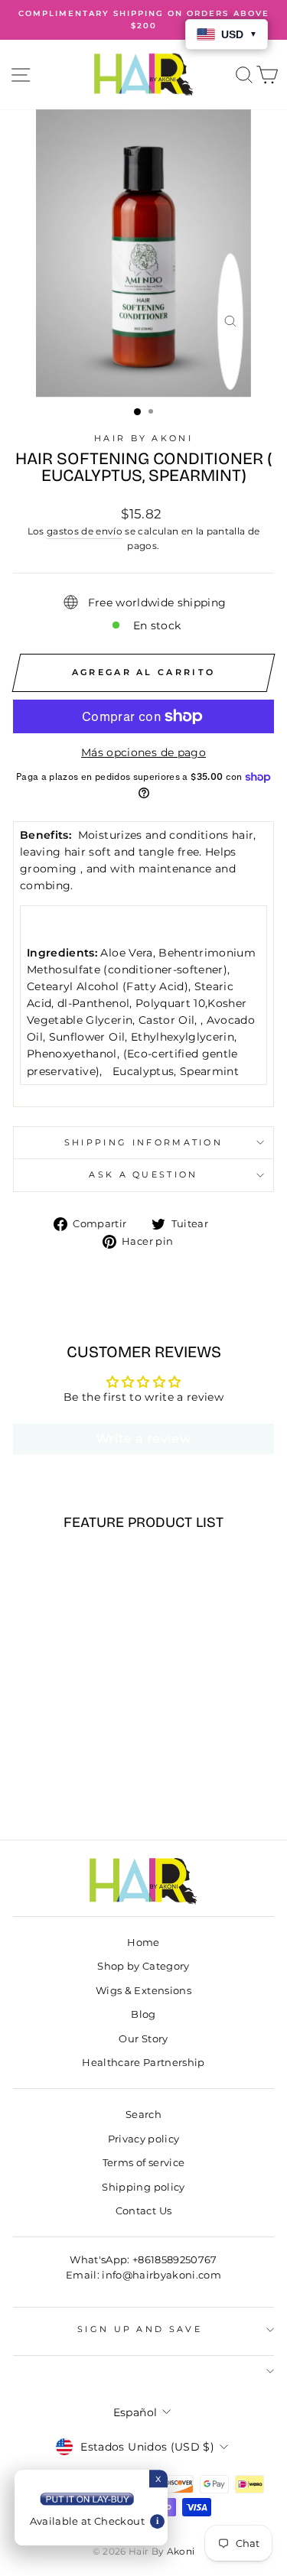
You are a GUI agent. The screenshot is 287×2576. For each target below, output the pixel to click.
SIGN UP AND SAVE (140, 2329)
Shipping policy (143, 2187)
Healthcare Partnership (143, 2063)
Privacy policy (144, 2139)
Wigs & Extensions (143, 1991)
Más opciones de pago (143, 752)
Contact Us (143, 2211)
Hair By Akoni (143, 438)
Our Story (143, 2039)
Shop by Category (143, 1966)
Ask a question (143, 1174)
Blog (143, 2014)
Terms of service (144, 2163)
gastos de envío (85, 531)
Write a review (143, 1439)
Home (143, 1943)
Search (143, 2115)
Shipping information (143, 1142)
